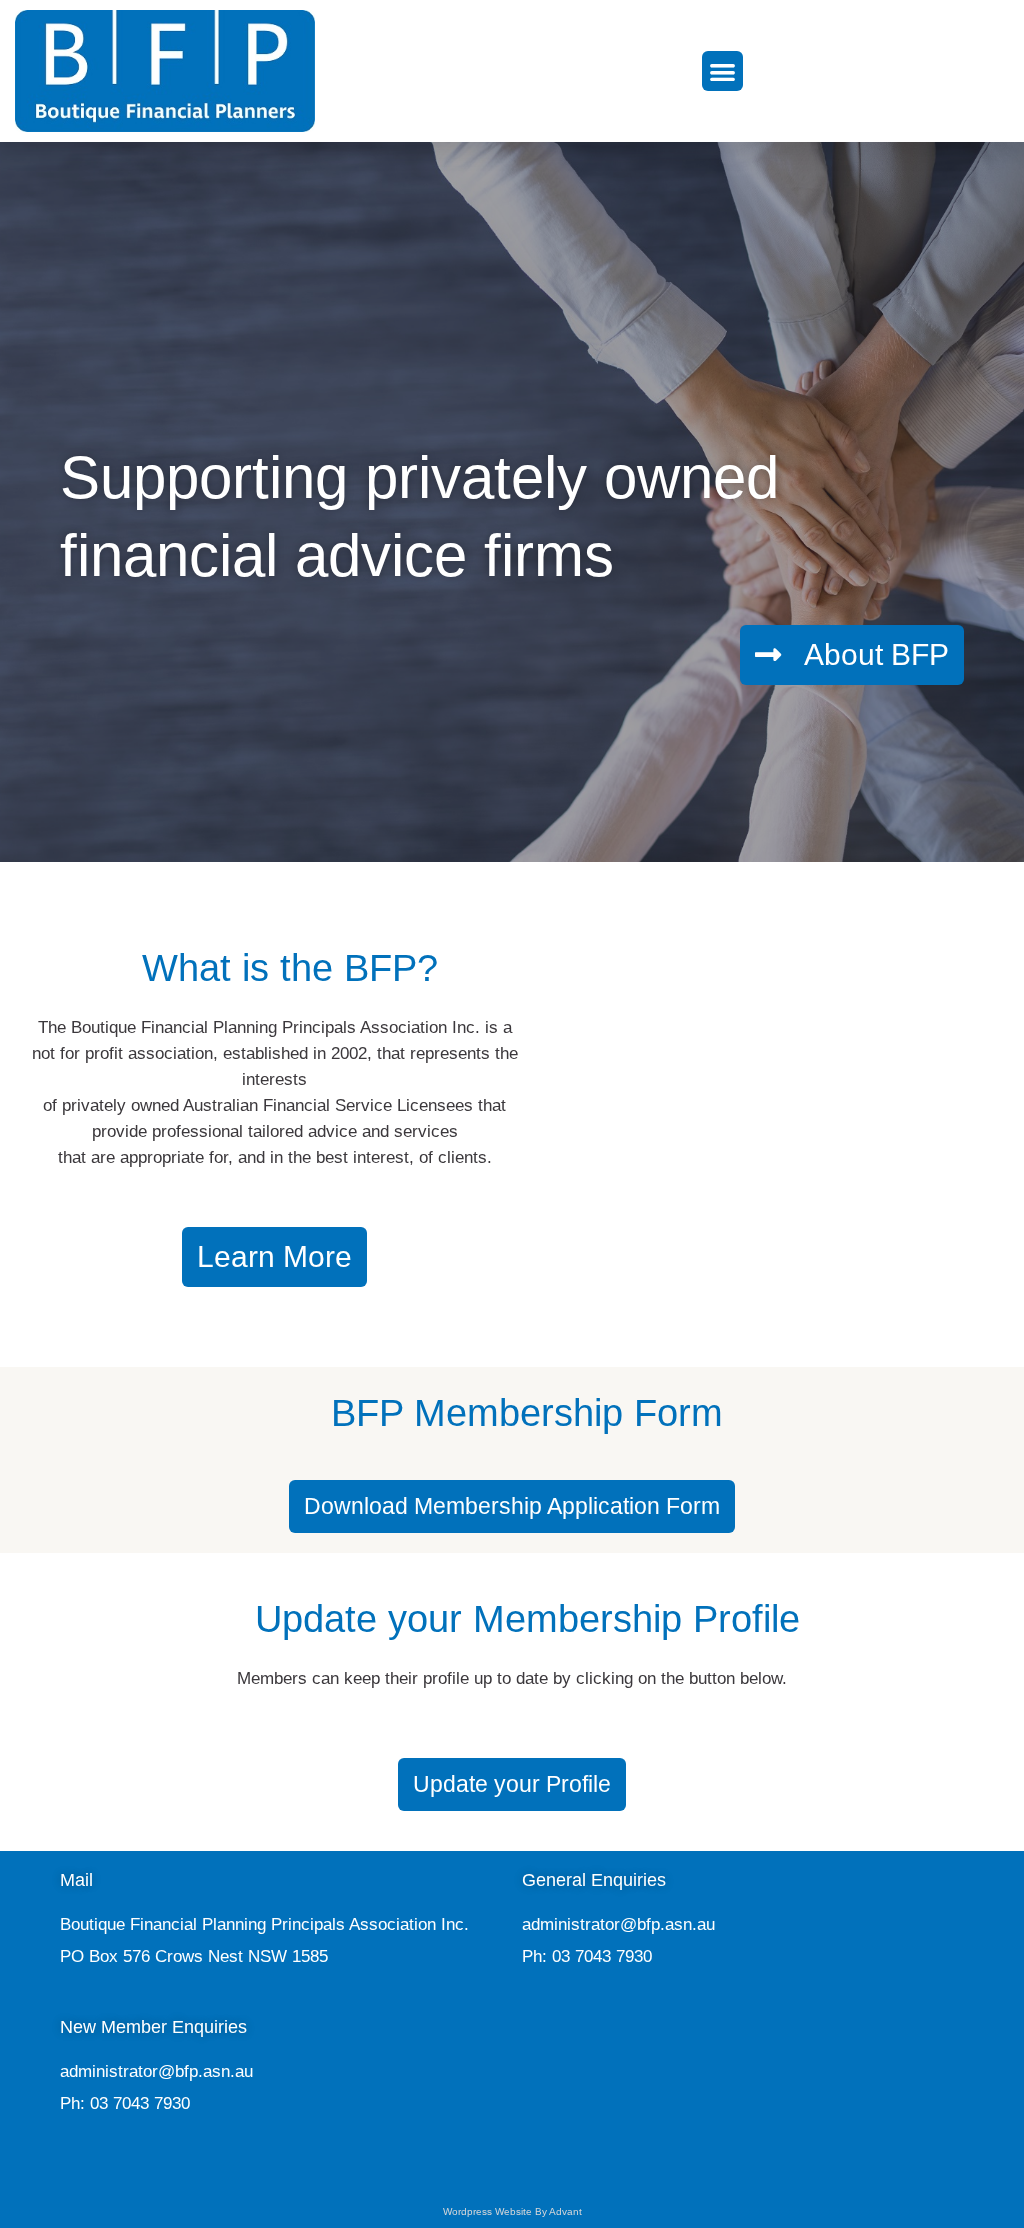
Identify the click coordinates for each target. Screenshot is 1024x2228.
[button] (722, 71)
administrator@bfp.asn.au (618, 1924)
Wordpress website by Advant (512, 2211)
